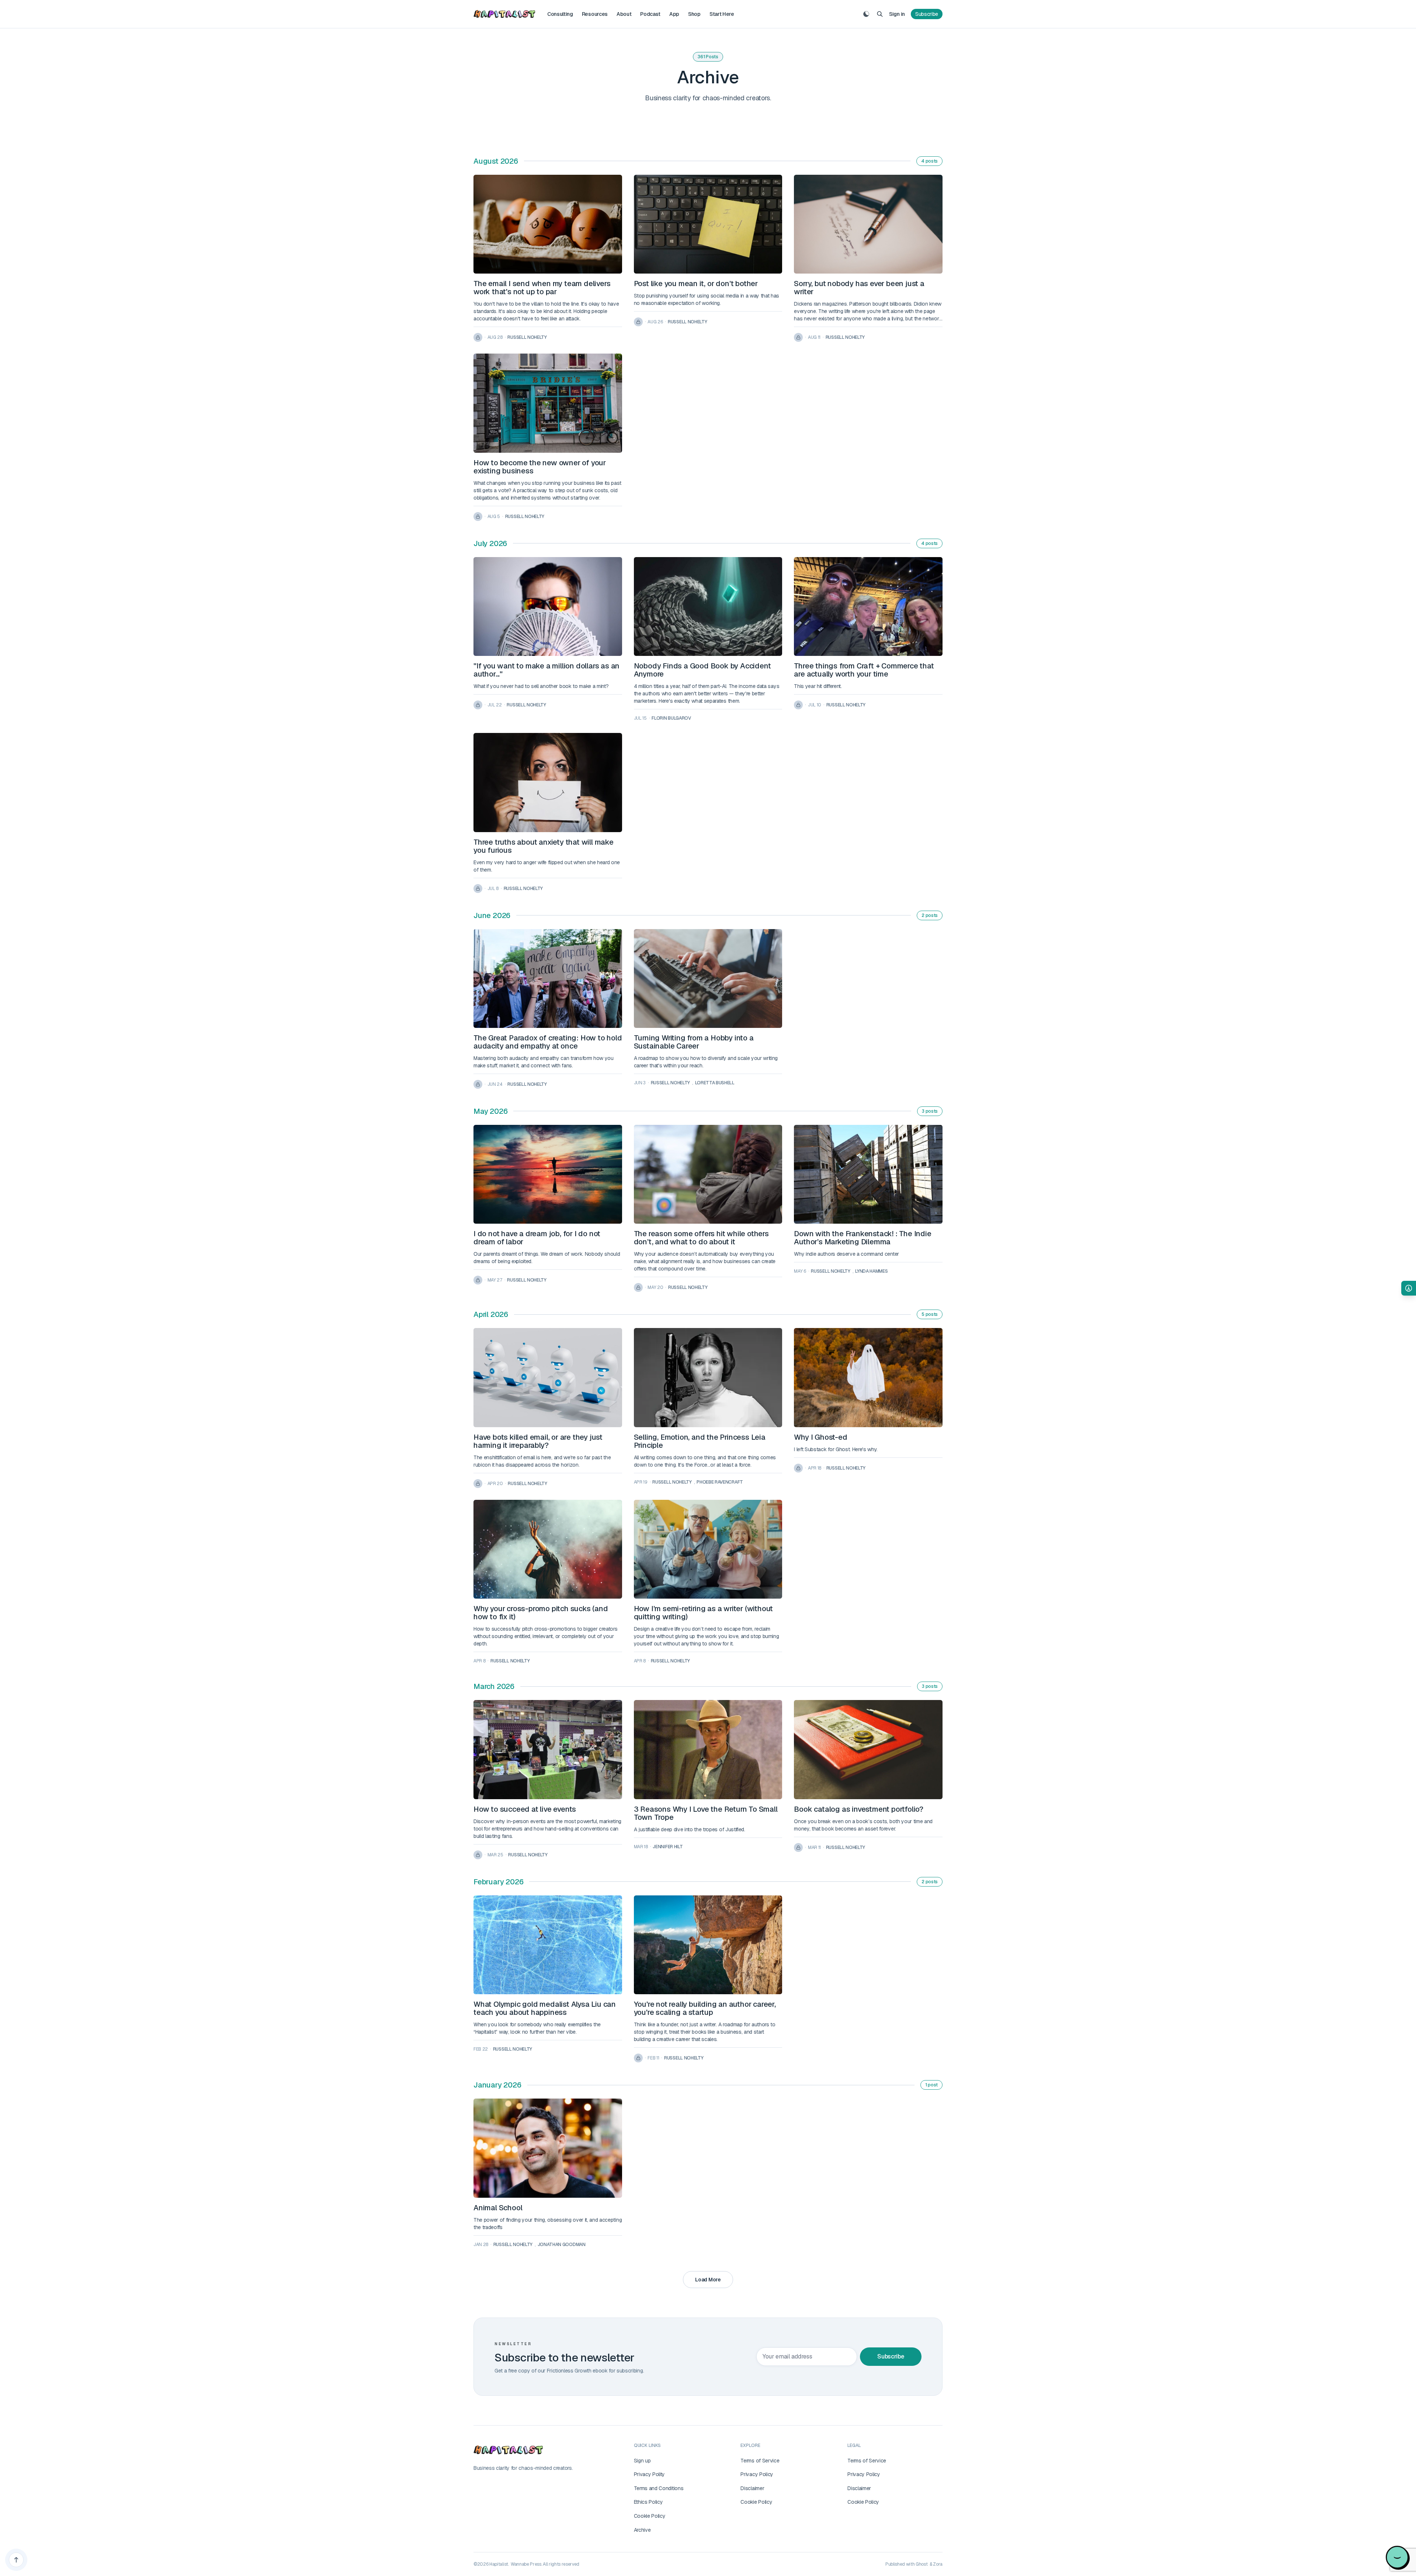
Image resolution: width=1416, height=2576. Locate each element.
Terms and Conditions (659, 2488)
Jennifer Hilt (668, 1847)
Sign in (897, 14)
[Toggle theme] (866, 14)
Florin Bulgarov (671, 718)
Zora (938, 2564)
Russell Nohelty (527, 337)
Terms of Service (760, 2461)
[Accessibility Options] (1409, 1288)
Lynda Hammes (871, 1271)
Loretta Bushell (715, 1083)
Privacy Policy (757, 2474)
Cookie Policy (650, 2516)
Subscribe (927, 14)
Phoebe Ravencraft (720, 1482)
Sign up (642, 2461)
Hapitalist (499, 2564)
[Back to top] (16, 2560)
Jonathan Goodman (562, 2245)
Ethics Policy (648, 2502)
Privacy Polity (650, 2474)
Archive (642, 2530)
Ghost (922, 2564)
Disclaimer (752, 2488)
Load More (708, 2280)
